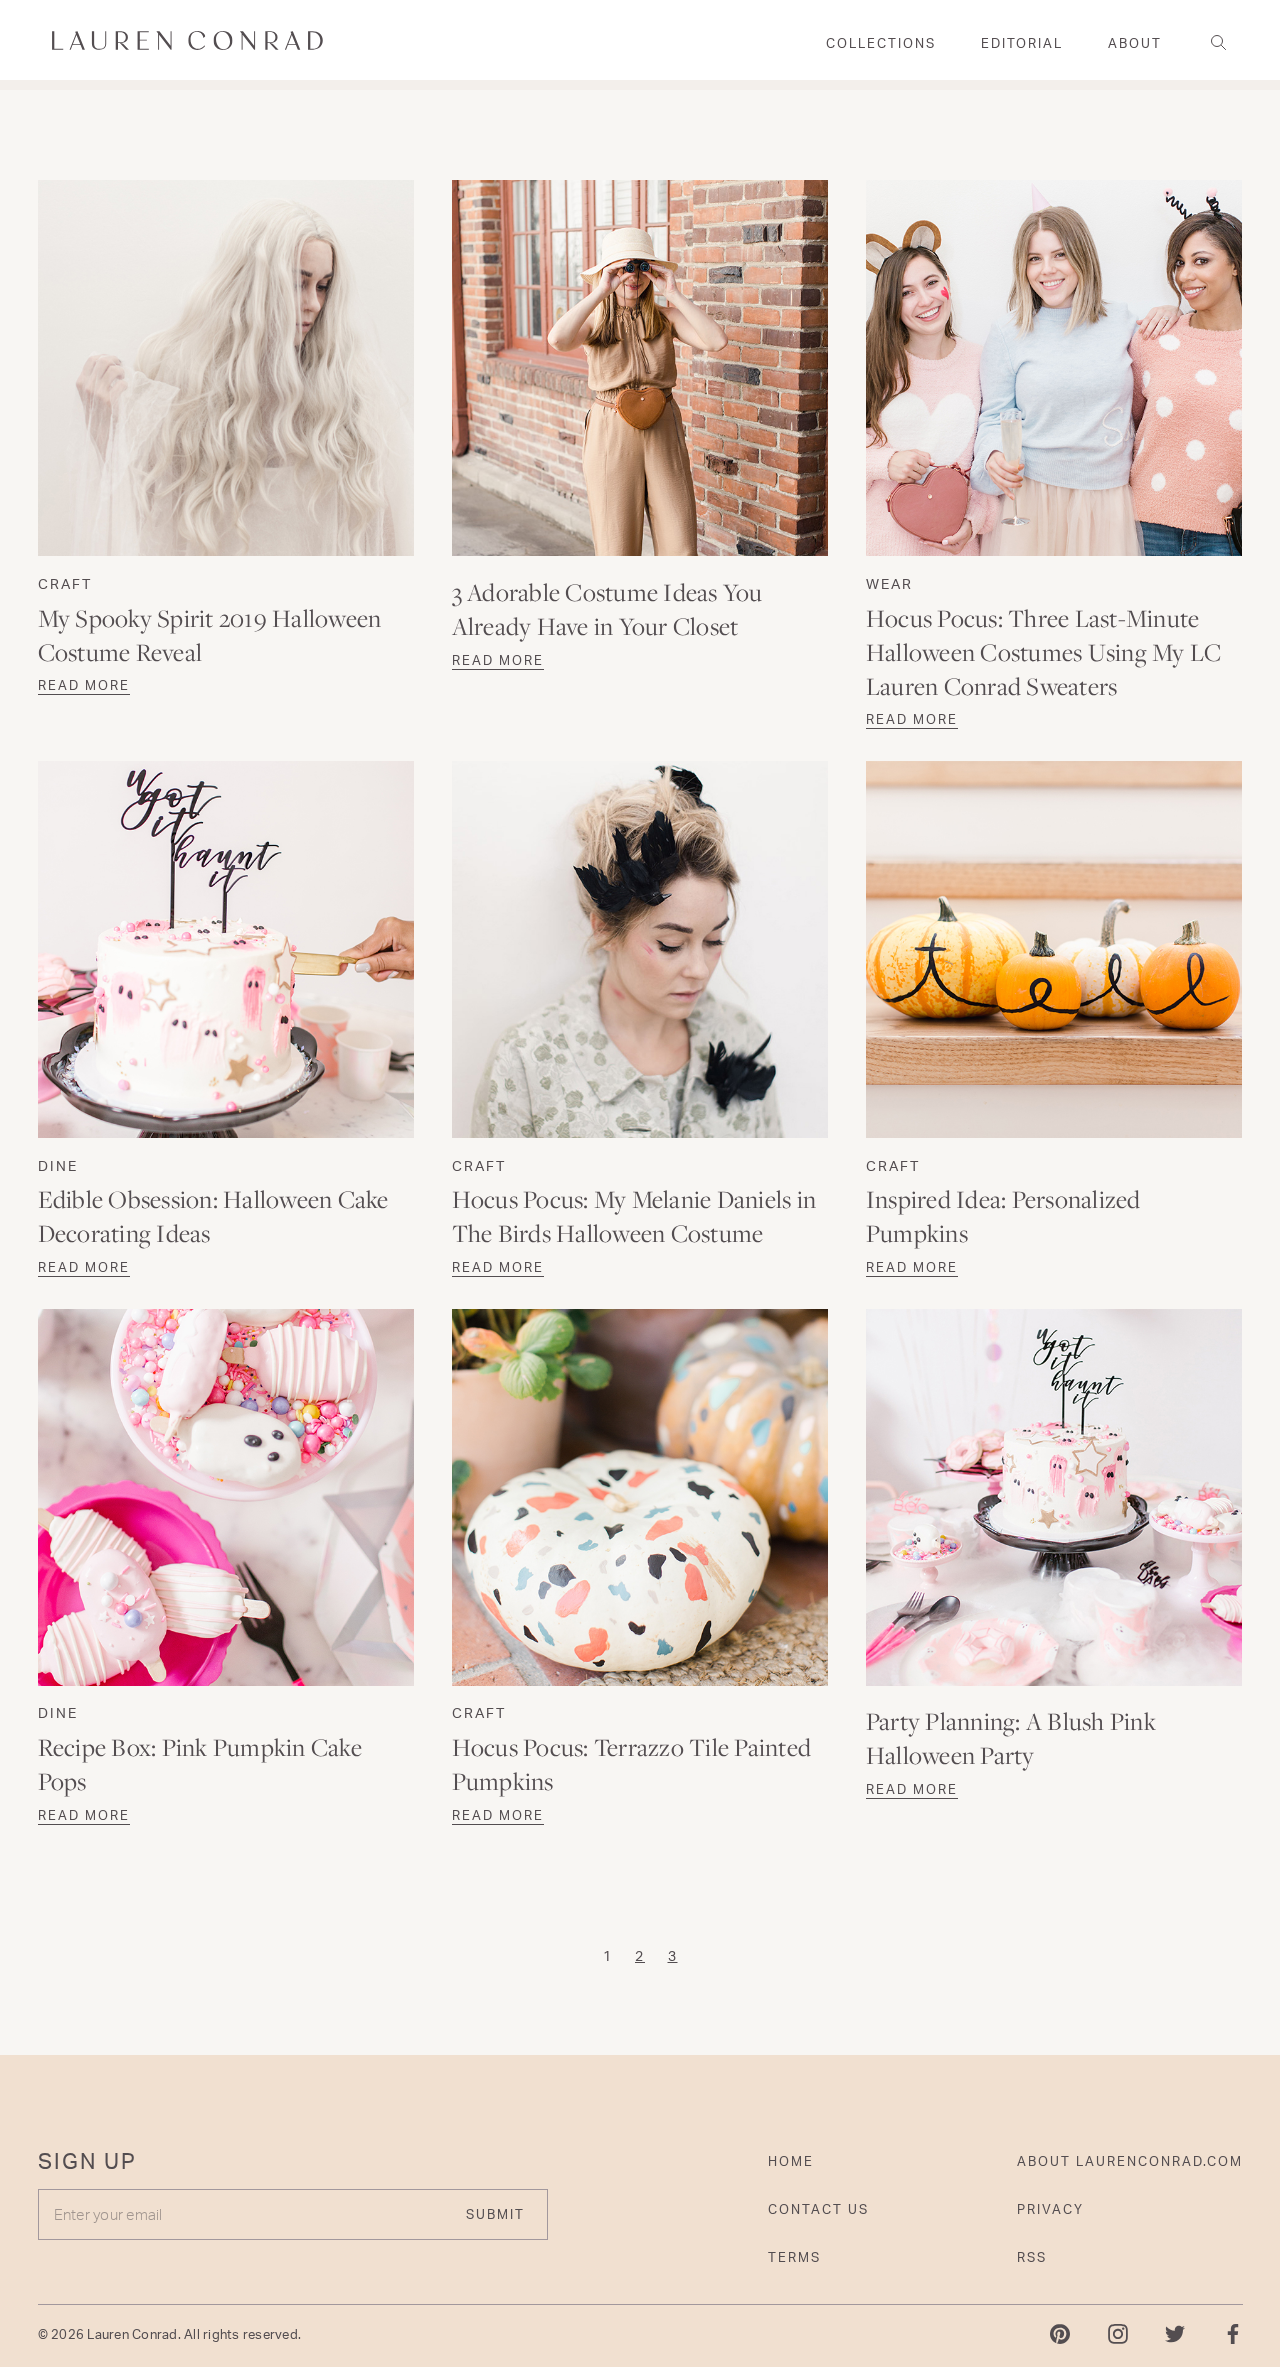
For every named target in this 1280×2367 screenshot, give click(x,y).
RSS (1032, 2257)
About (1135, 43)
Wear (889, 583)
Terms (794, 2257)
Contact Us (818, 2209)
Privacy (1050, 2209)
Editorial (1022, 43)
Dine (58, 1165)
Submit (495, 2214)
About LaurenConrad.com (1130, 2161)
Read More (84, 685)
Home (791, 2161)
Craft (65, 583)
